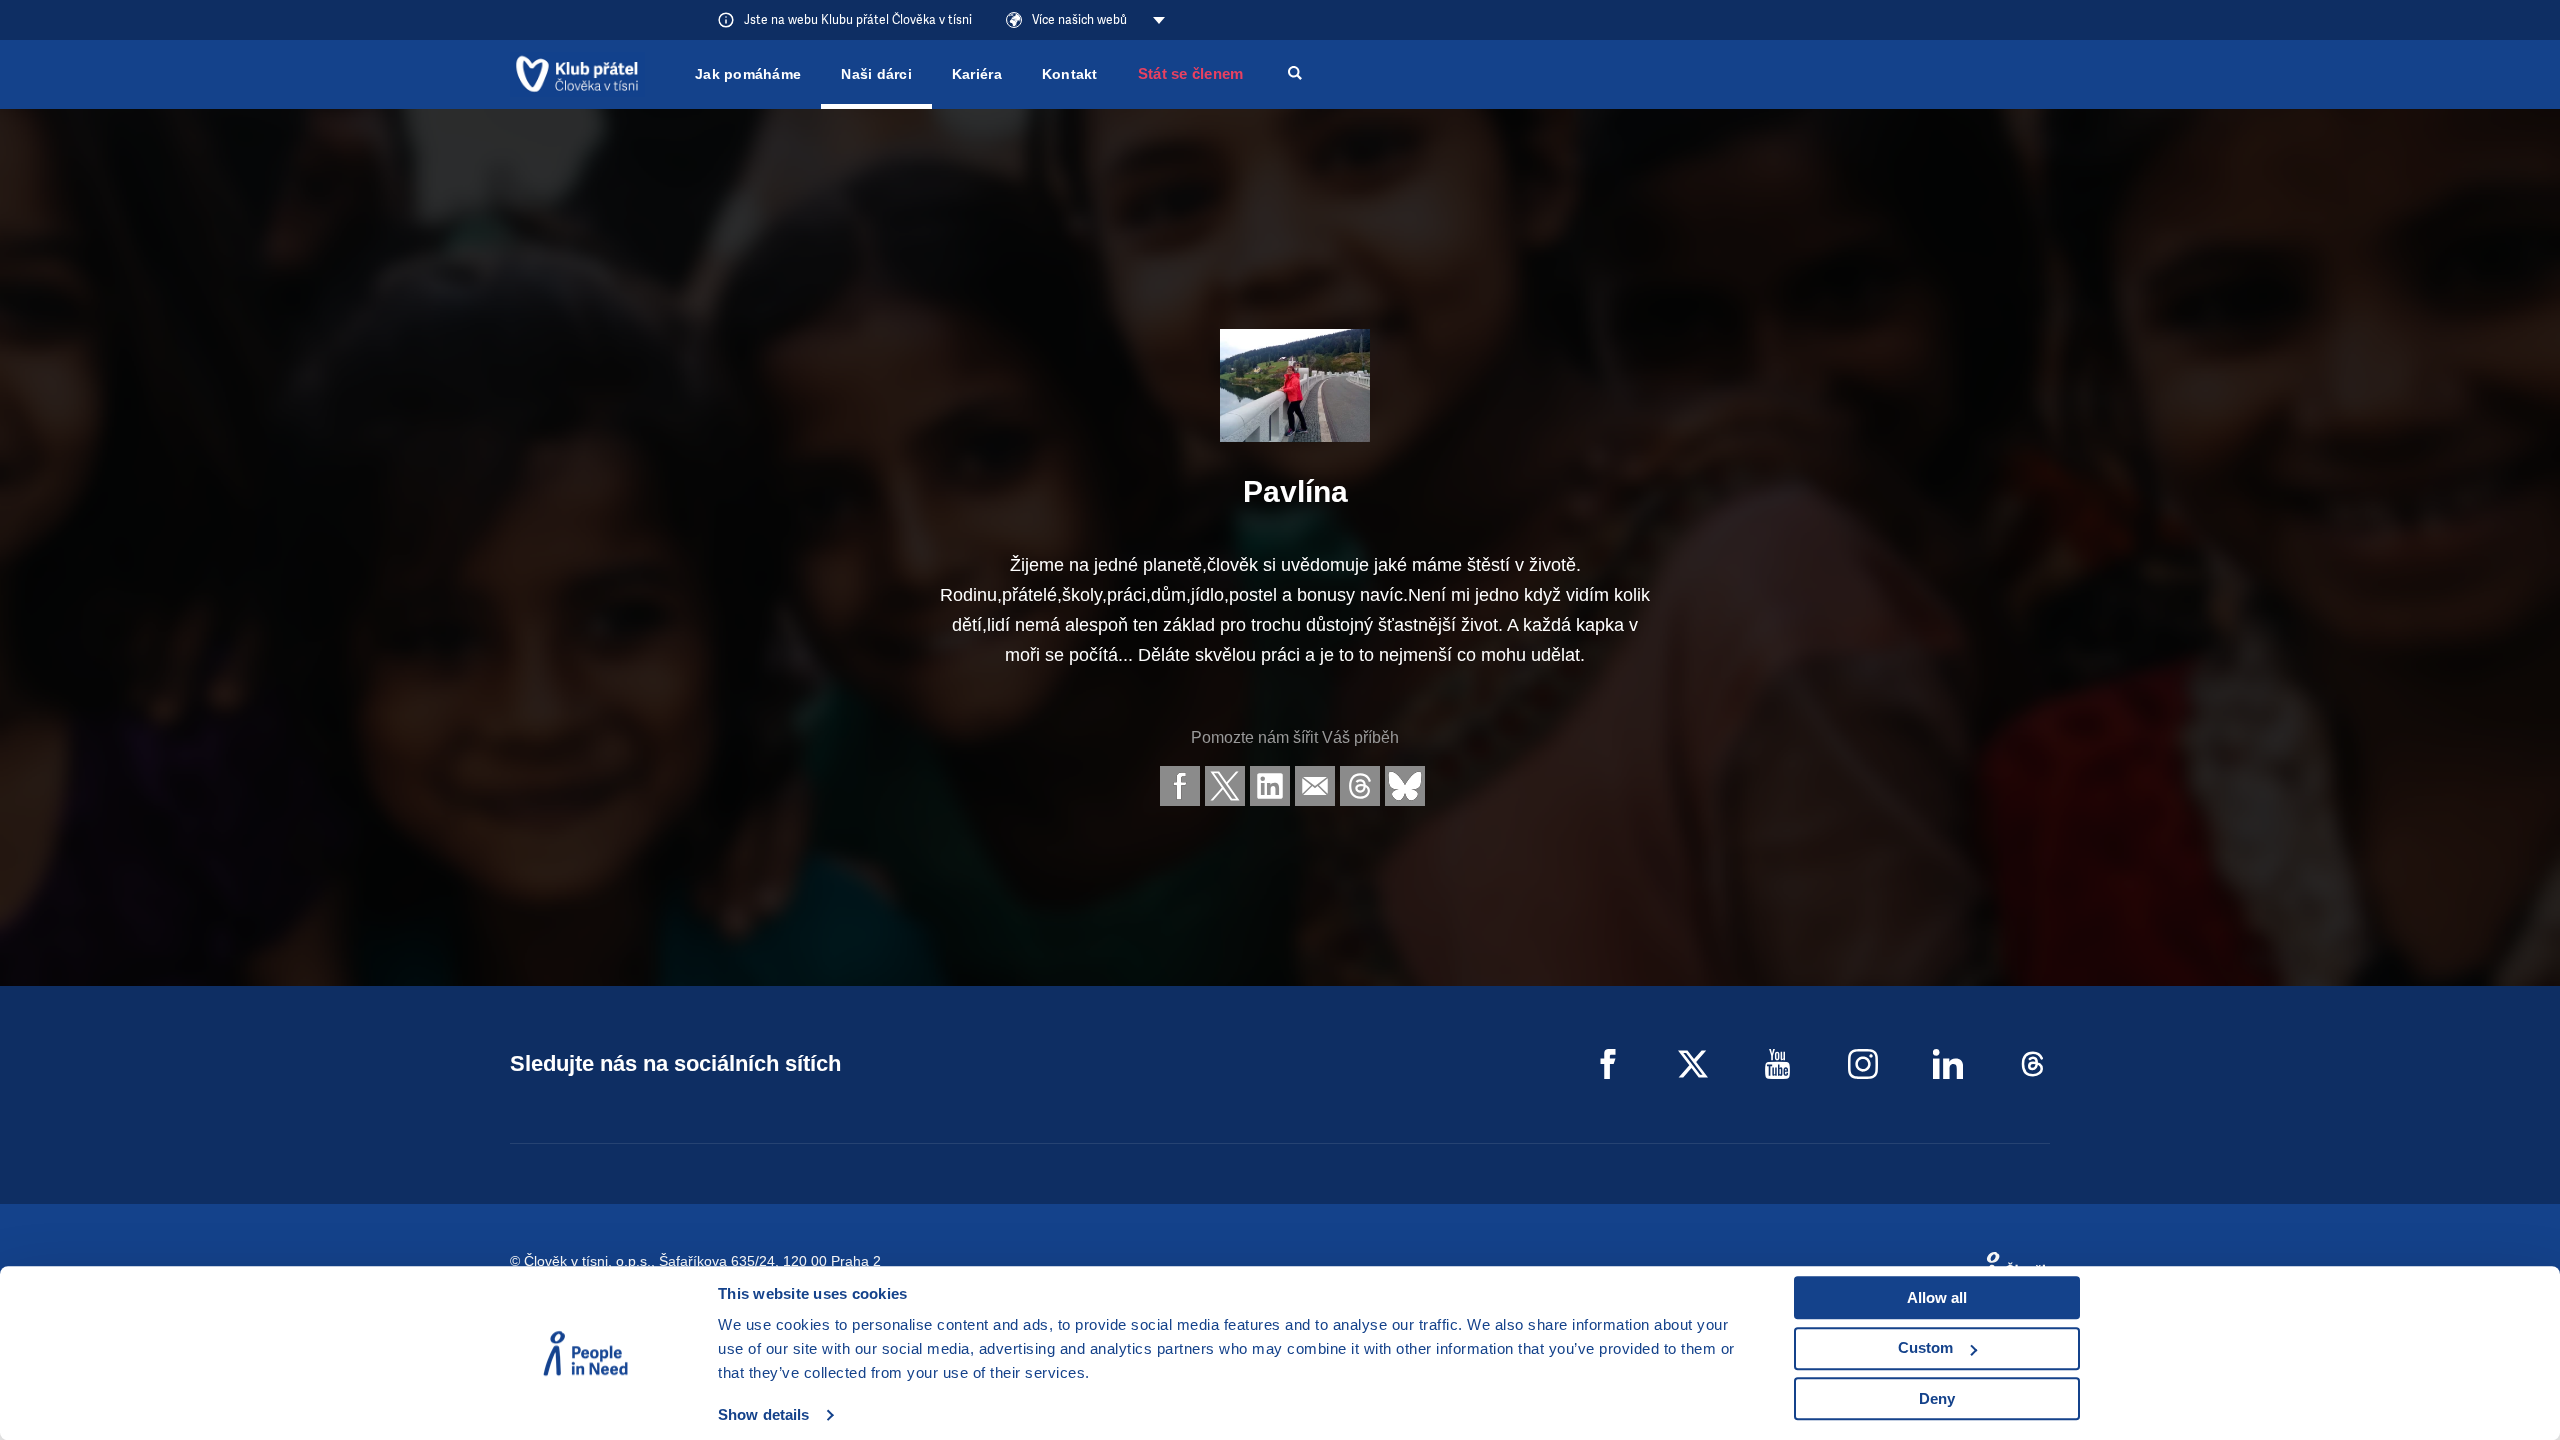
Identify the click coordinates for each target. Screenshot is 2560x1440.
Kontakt (1070, 74)
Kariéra (977, 74)
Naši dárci (876, 74)
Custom (1925, 1347)
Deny (1937, 1398)
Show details (763, 1414)
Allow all (1937, 1297)
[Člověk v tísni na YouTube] (1778, 1064)
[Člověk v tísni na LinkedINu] (1948, 1064)
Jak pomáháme (748, 74)
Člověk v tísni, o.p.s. (587, 1261)
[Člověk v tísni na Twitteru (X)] (1693, 1064)
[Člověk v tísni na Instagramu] (1863, 1064)
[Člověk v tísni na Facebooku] (1608, 1064)
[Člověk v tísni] (577, 74)
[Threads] (2033, 1064)
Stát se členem (1191, 73)
